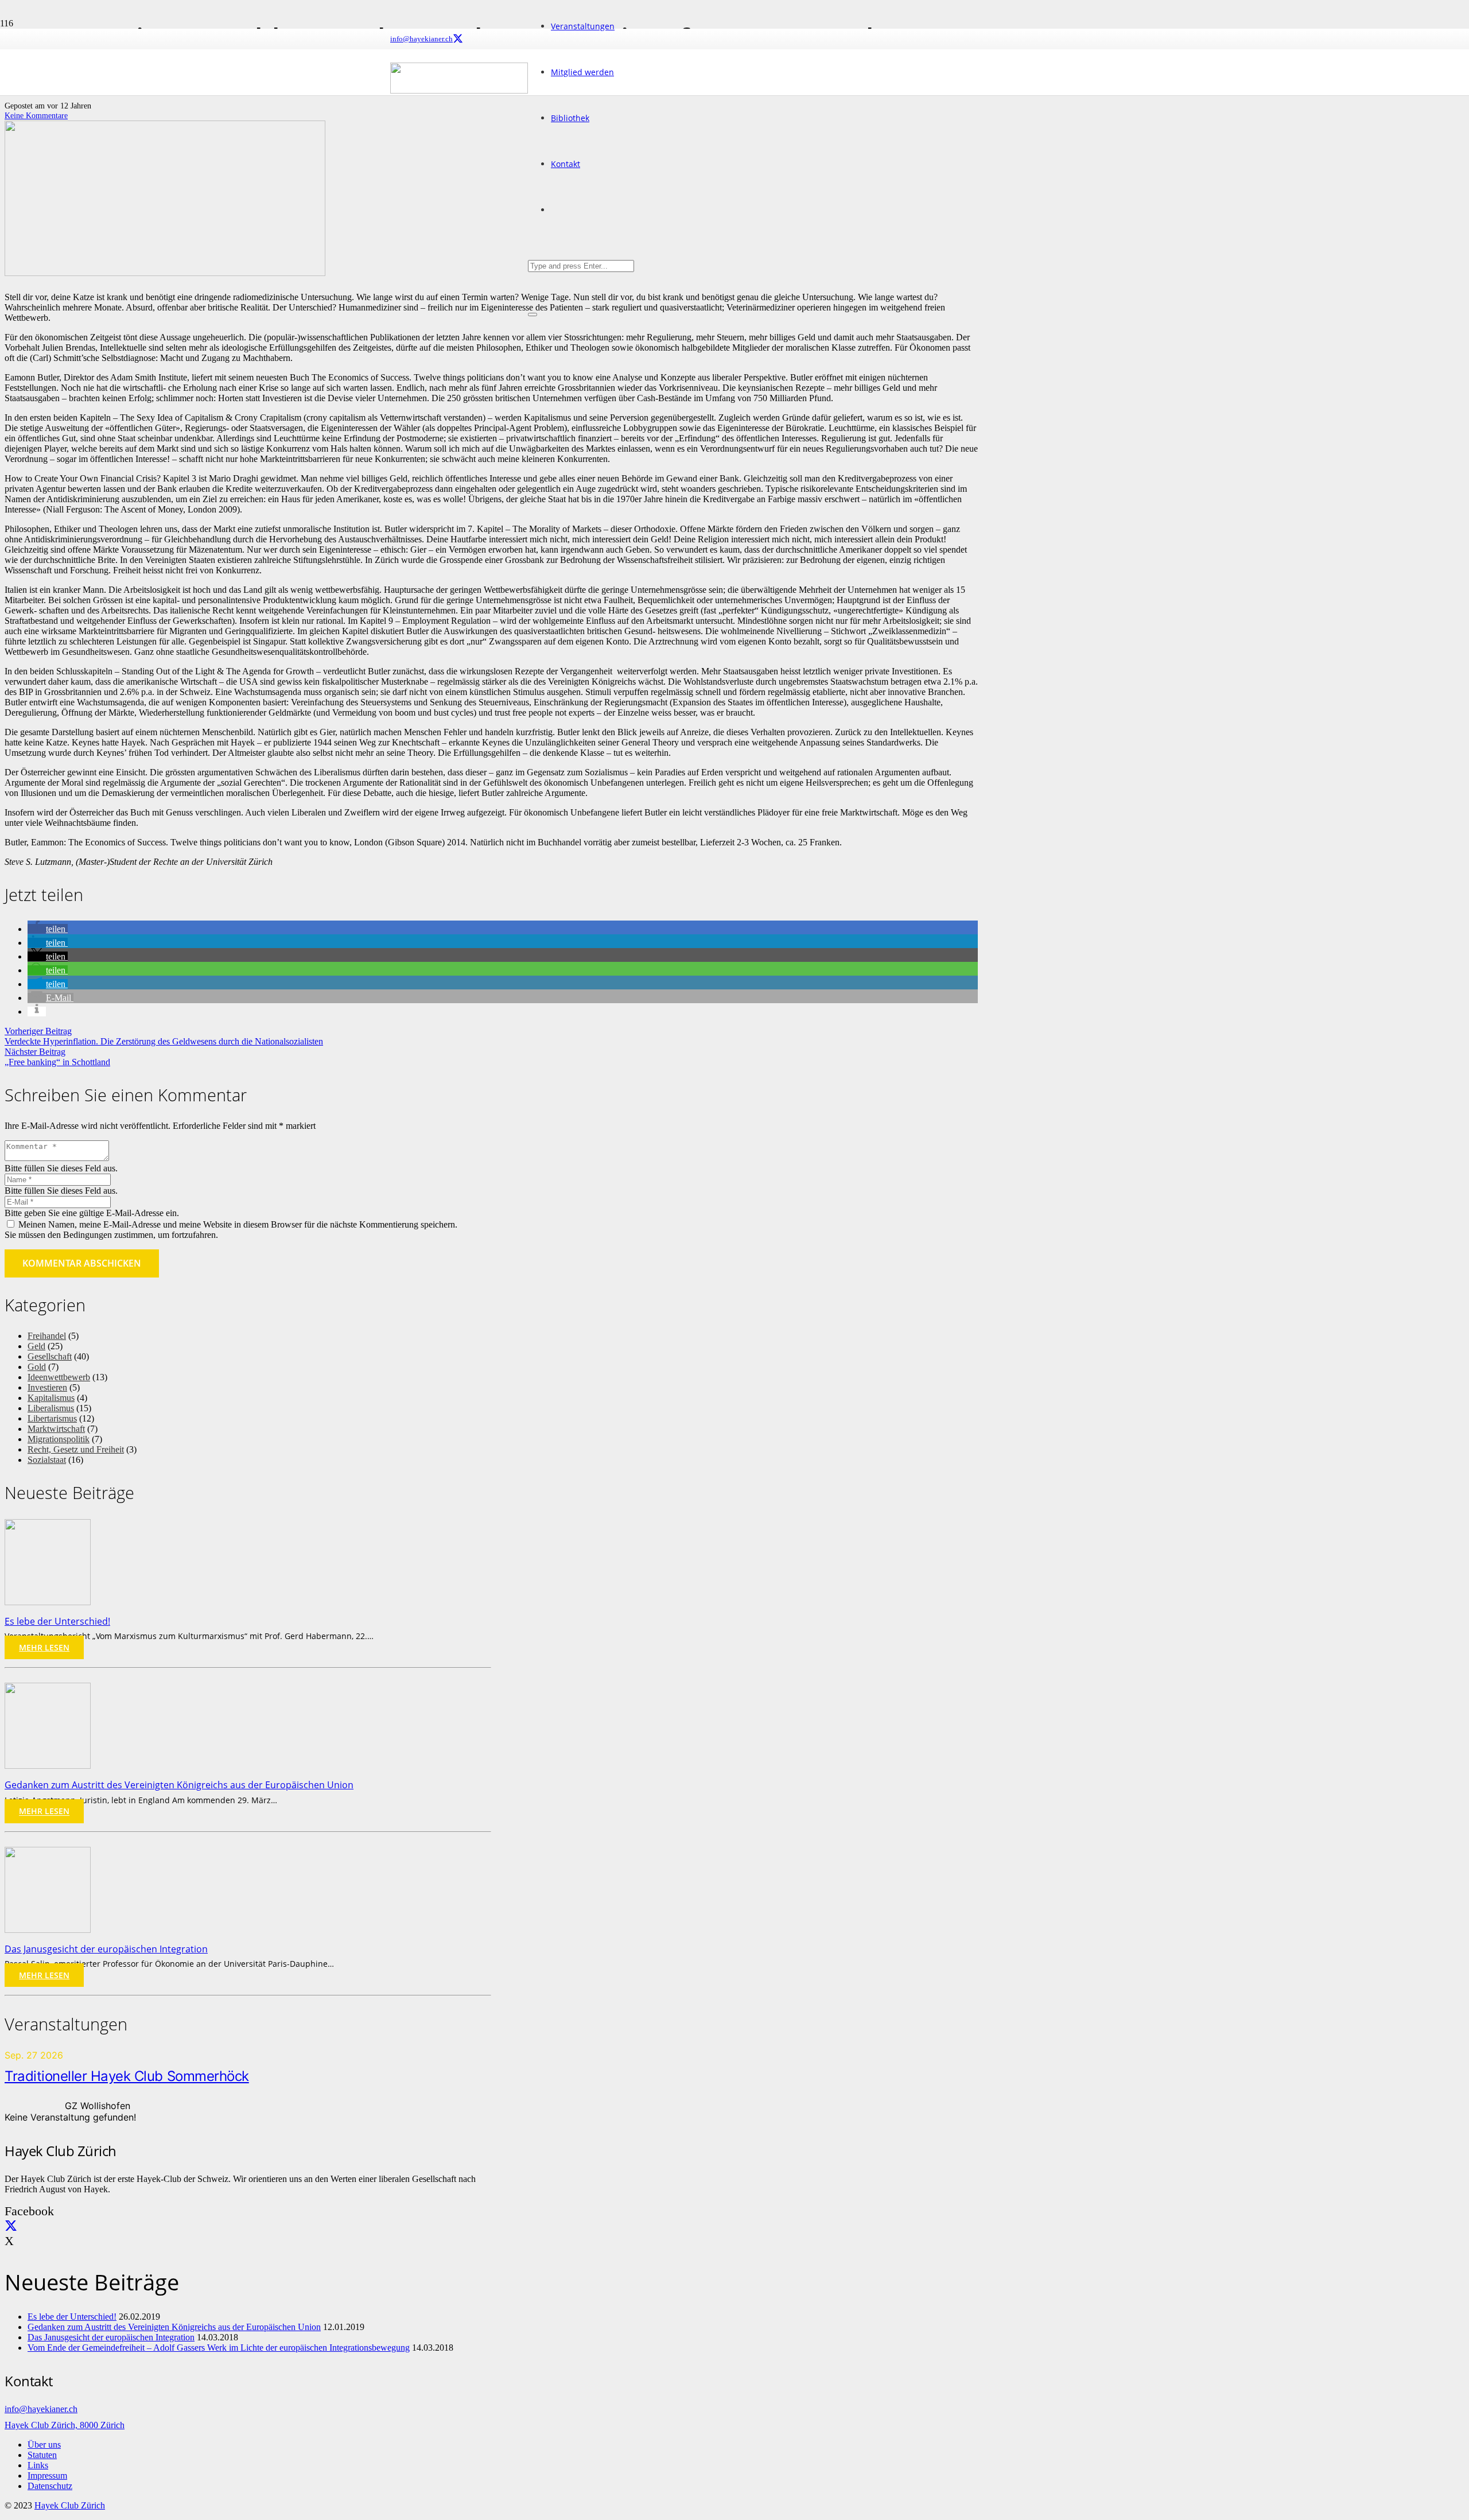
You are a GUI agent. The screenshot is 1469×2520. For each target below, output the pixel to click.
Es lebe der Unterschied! (57, 1621)
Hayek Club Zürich (70, 2505)
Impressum (47, 2476)
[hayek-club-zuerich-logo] (459, 90)
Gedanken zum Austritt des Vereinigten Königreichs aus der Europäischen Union (179, 1785)
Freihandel (47, 1336)
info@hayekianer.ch (41, 2409)
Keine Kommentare (36, 115)
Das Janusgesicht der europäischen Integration (106, 1949)
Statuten (42, 2455)
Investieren (47, 1387)
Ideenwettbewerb (59, 1377)
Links (38, 2465)
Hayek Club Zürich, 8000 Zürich (65, 2425)
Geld (36, 1346)
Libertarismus (52, 1418)
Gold (37, 1367)
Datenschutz (50, 2486)
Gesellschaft (50, 1356)
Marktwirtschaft (56, 1429)
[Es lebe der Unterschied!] (48, 1602)
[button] (48, 929)
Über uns (44, 2445)
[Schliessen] (533, 314)
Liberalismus (51, 1408)
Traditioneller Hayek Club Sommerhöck (127, 2076)
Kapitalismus (51, 1398)
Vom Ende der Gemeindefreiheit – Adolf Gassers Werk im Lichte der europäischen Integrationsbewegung (219, 2348)
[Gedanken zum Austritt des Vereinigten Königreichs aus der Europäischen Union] (48, 1766)
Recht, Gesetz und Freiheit (76, 1449)
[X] (458, 39)
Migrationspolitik (59, 1439)
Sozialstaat (47, 1460)
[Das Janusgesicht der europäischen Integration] (48, 1930)
